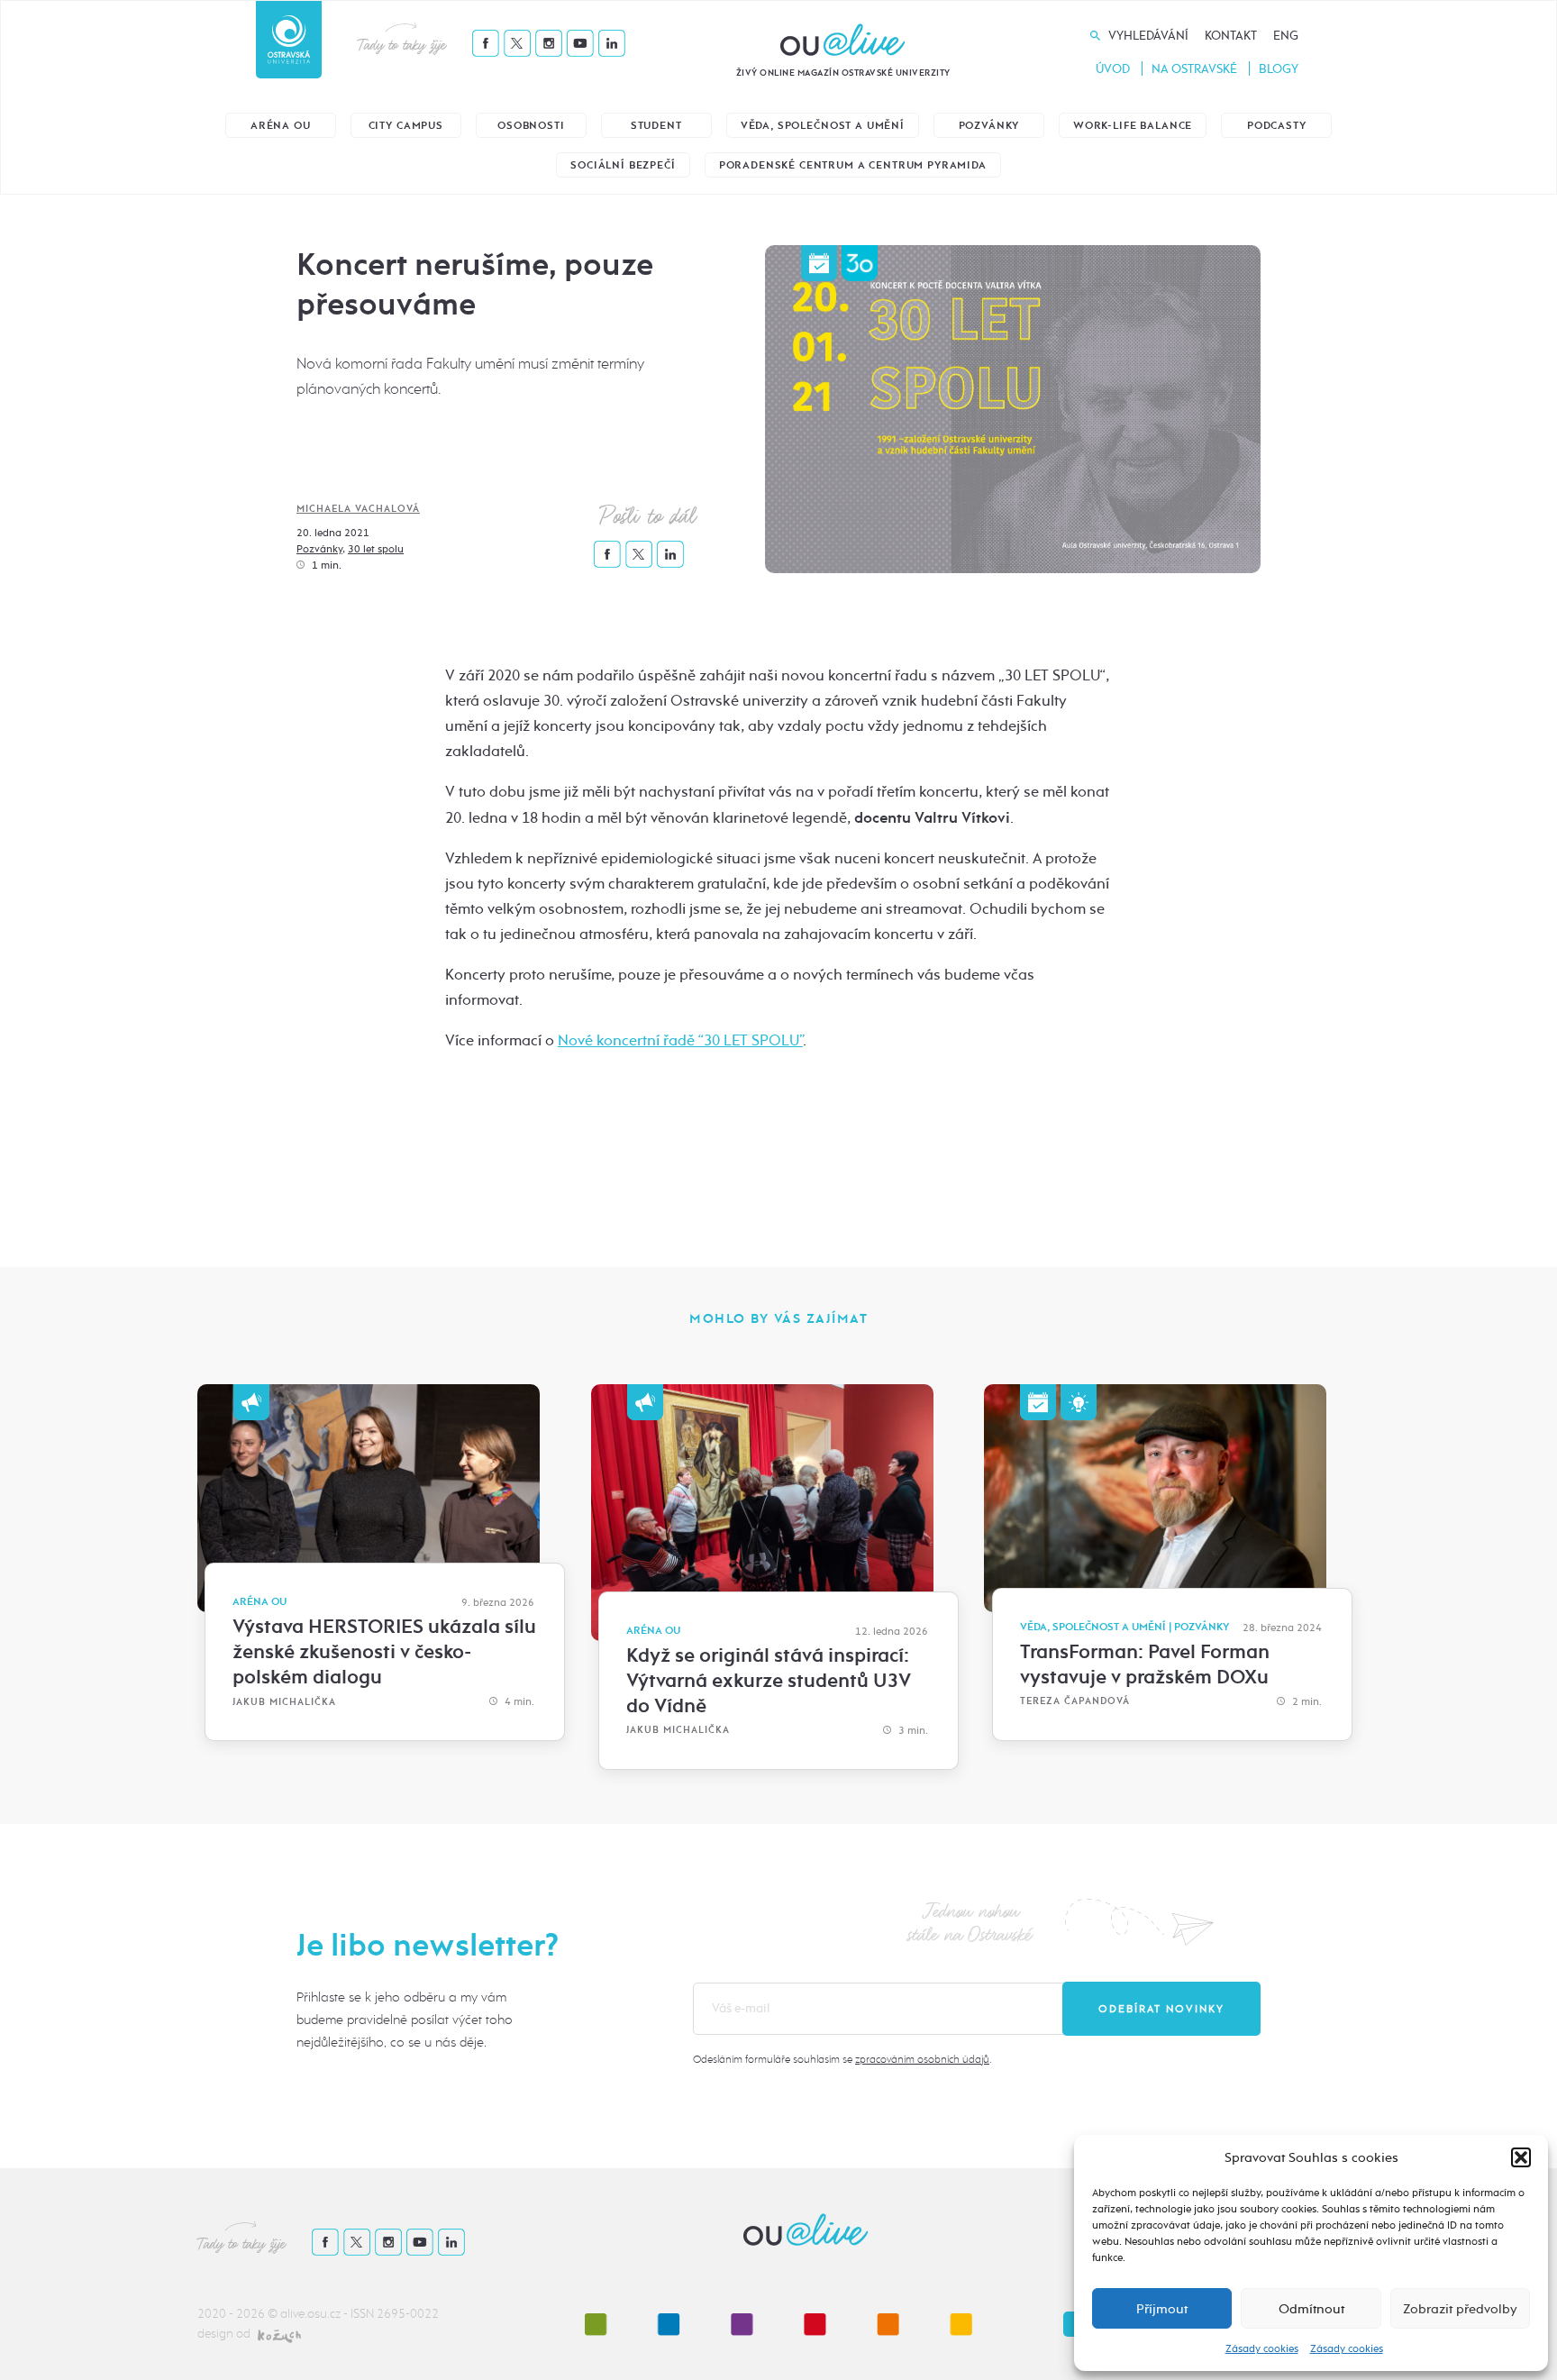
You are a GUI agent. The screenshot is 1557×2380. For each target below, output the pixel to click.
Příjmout (1162, 2309)
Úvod (1113, 69)
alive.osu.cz (310, 2314)
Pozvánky (989, 126)
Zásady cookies (1262, 2348)
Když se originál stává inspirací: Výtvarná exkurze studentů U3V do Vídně (769, 1681)
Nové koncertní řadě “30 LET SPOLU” (680, 1040)
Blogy (1279, 69)
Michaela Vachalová (358, 509)
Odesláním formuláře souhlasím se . (842, 2059)
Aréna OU (281, 126)
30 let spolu (376, 549)
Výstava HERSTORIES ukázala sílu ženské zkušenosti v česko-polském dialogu (384, 1652)
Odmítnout (1311, 2309)
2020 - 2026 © (239, 2314)
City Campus (406, 126)
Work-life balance (1133, 126)
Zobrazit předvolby (1460, 2309)
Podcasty (1277, 126)
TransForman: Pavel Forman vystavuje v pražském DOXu (1145, 1664)
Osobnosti (531, 126)
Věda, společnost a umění (823, 126)
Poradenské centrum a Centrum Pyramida (853, 165)
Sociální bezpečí (623, 165)
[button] (1521, 2157)
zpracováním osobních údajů (922, 2059)
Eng (1286, 36)
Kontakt (1231, 36)
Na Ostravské (1194, 69)
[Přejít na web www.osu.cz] (289, 40)
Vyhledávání (1148, 36)
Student (656, 126)
